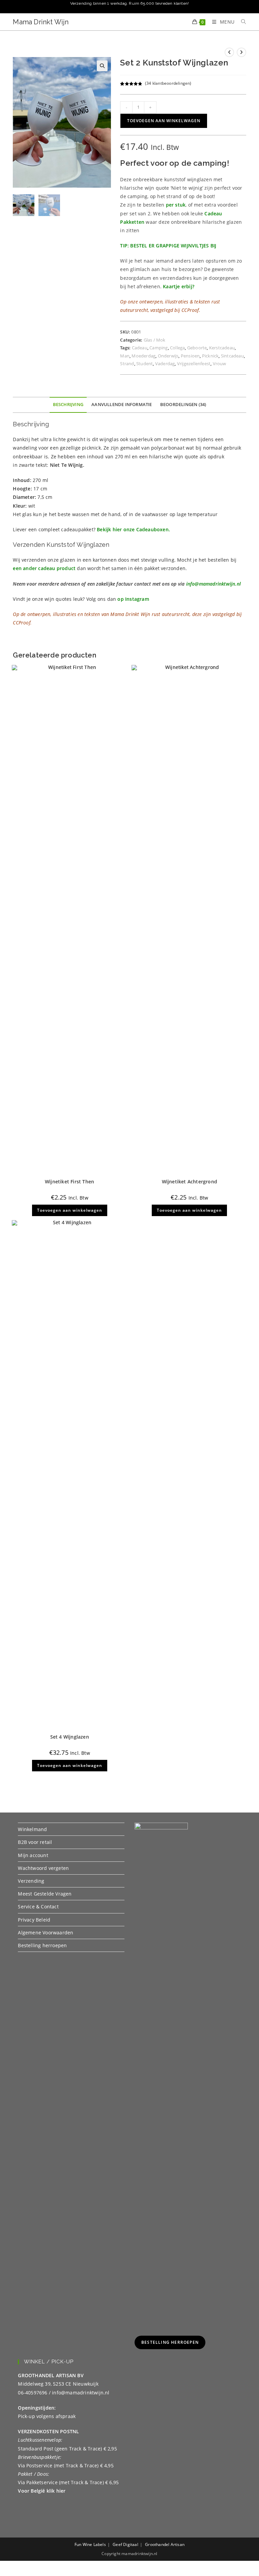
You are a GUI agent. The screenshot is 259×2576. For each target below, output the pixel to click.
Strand (127, 364)
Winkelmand (32, 1829)
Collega (177, 348)
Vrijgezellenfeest (194, 364)
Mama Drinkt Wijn (41, 22)
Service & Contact (38, 1907)
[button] (102, 66)
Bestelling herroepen (42, 1945)
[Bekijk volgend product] (241, 52)
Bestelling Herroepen (170, 2342)
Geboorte (197, 348)
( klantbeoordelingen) (168, 83)
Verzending (31, 1881)
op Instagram (133, 599)
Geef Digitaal (125, 2544)
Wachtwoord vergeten (43, 1868)
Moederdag (143, 356)
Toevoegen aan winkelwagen (164, 121)
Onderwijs (168, 356)
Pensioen (190, 356)
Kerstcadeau (222, 348)
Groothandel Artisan (165, 2544)
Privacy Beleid (34, 1920)
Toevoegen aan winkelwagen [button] (70, 1210)
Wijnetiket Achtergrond (190, 1182)
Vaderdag (165, 364)
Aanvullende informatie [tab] (122, 405)
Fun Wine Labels (90, 2544)
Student (145, 364)
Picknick (210, 356)
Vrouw (220, 364)
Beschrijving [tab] (68, 405)
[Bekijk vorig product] (229, 52)
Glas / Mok (155, 340)
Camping (159, 348)
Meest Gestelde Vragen (45, 1894)
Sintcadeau (232, 356)
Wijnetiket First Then (69, 1182)
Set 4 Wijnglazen (70, 1737)
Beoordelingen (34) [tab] (183, 405)
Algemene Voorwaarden (46, 1933)
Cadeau (140, 348)
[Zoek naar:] (241, 22)
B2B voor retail (35, 1842)
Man (125, 356)
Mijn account (33, 1855)
